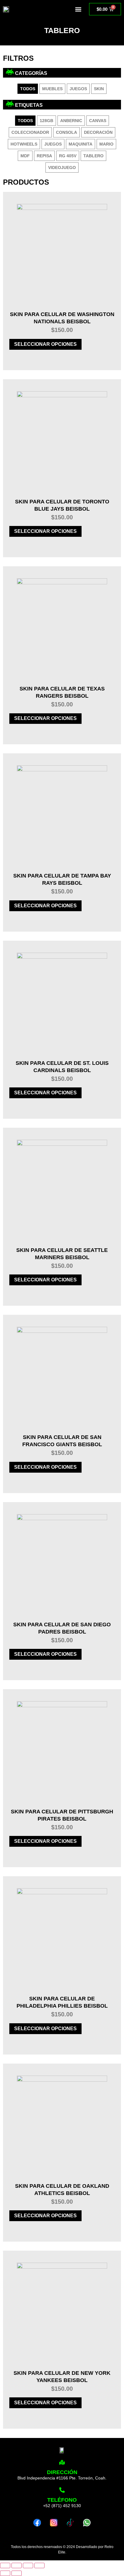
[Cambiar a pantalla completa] (17, 2565)
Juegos (78, 89)
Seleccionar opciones (45, 344)
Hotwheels (24, 144)
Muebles (52, 89)
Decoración (98, 132)
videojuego (62, 168)
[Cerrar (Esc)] (39, 2565)
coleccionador (30, 132)
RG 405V (68, 156)
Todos (28, 89)
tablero (93, 156)
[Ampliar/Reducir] (5, 2565)
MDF (25, 156)
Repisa (44, 156)
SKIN (99, 89)
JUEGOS (53, 144)
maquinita (81, 144)
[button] (78, 9)
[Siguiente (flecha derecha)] (17, 2573)
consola (67, 132)
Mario (106, 144)
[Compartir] (28, 2565)
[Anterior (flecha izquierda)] (5, 2573)
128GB (46, 121)
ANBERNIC (71, 121)
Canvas (98, 121)
